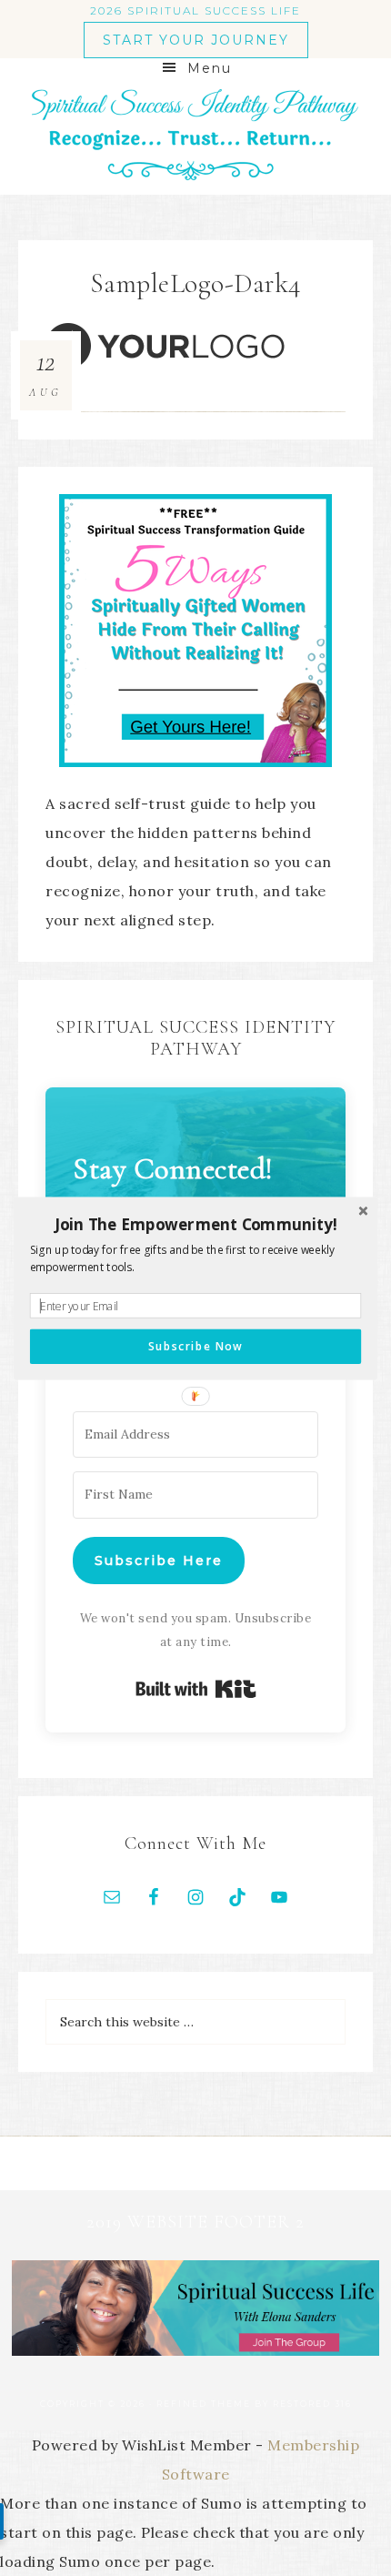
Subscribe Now (195, 1346)
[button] (195, 1224)
